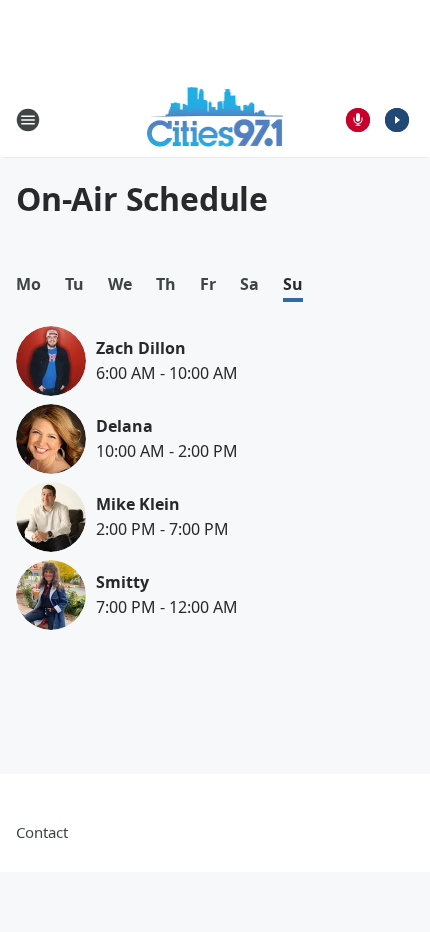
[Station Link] (215, 119)
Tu (74, 284)
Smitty (122, 582)
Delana (124, 426)
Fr (208, 284)
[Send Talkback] (358, 120)
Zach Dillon (141, 348)
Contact (42, 832)
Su (293, 284)
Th (166, 284)
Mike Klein (138, 504)
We (120, 284)
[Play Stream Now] (397, 120)
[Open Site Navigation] (28, 120)
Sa (249, 284)
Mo (28, 284)
